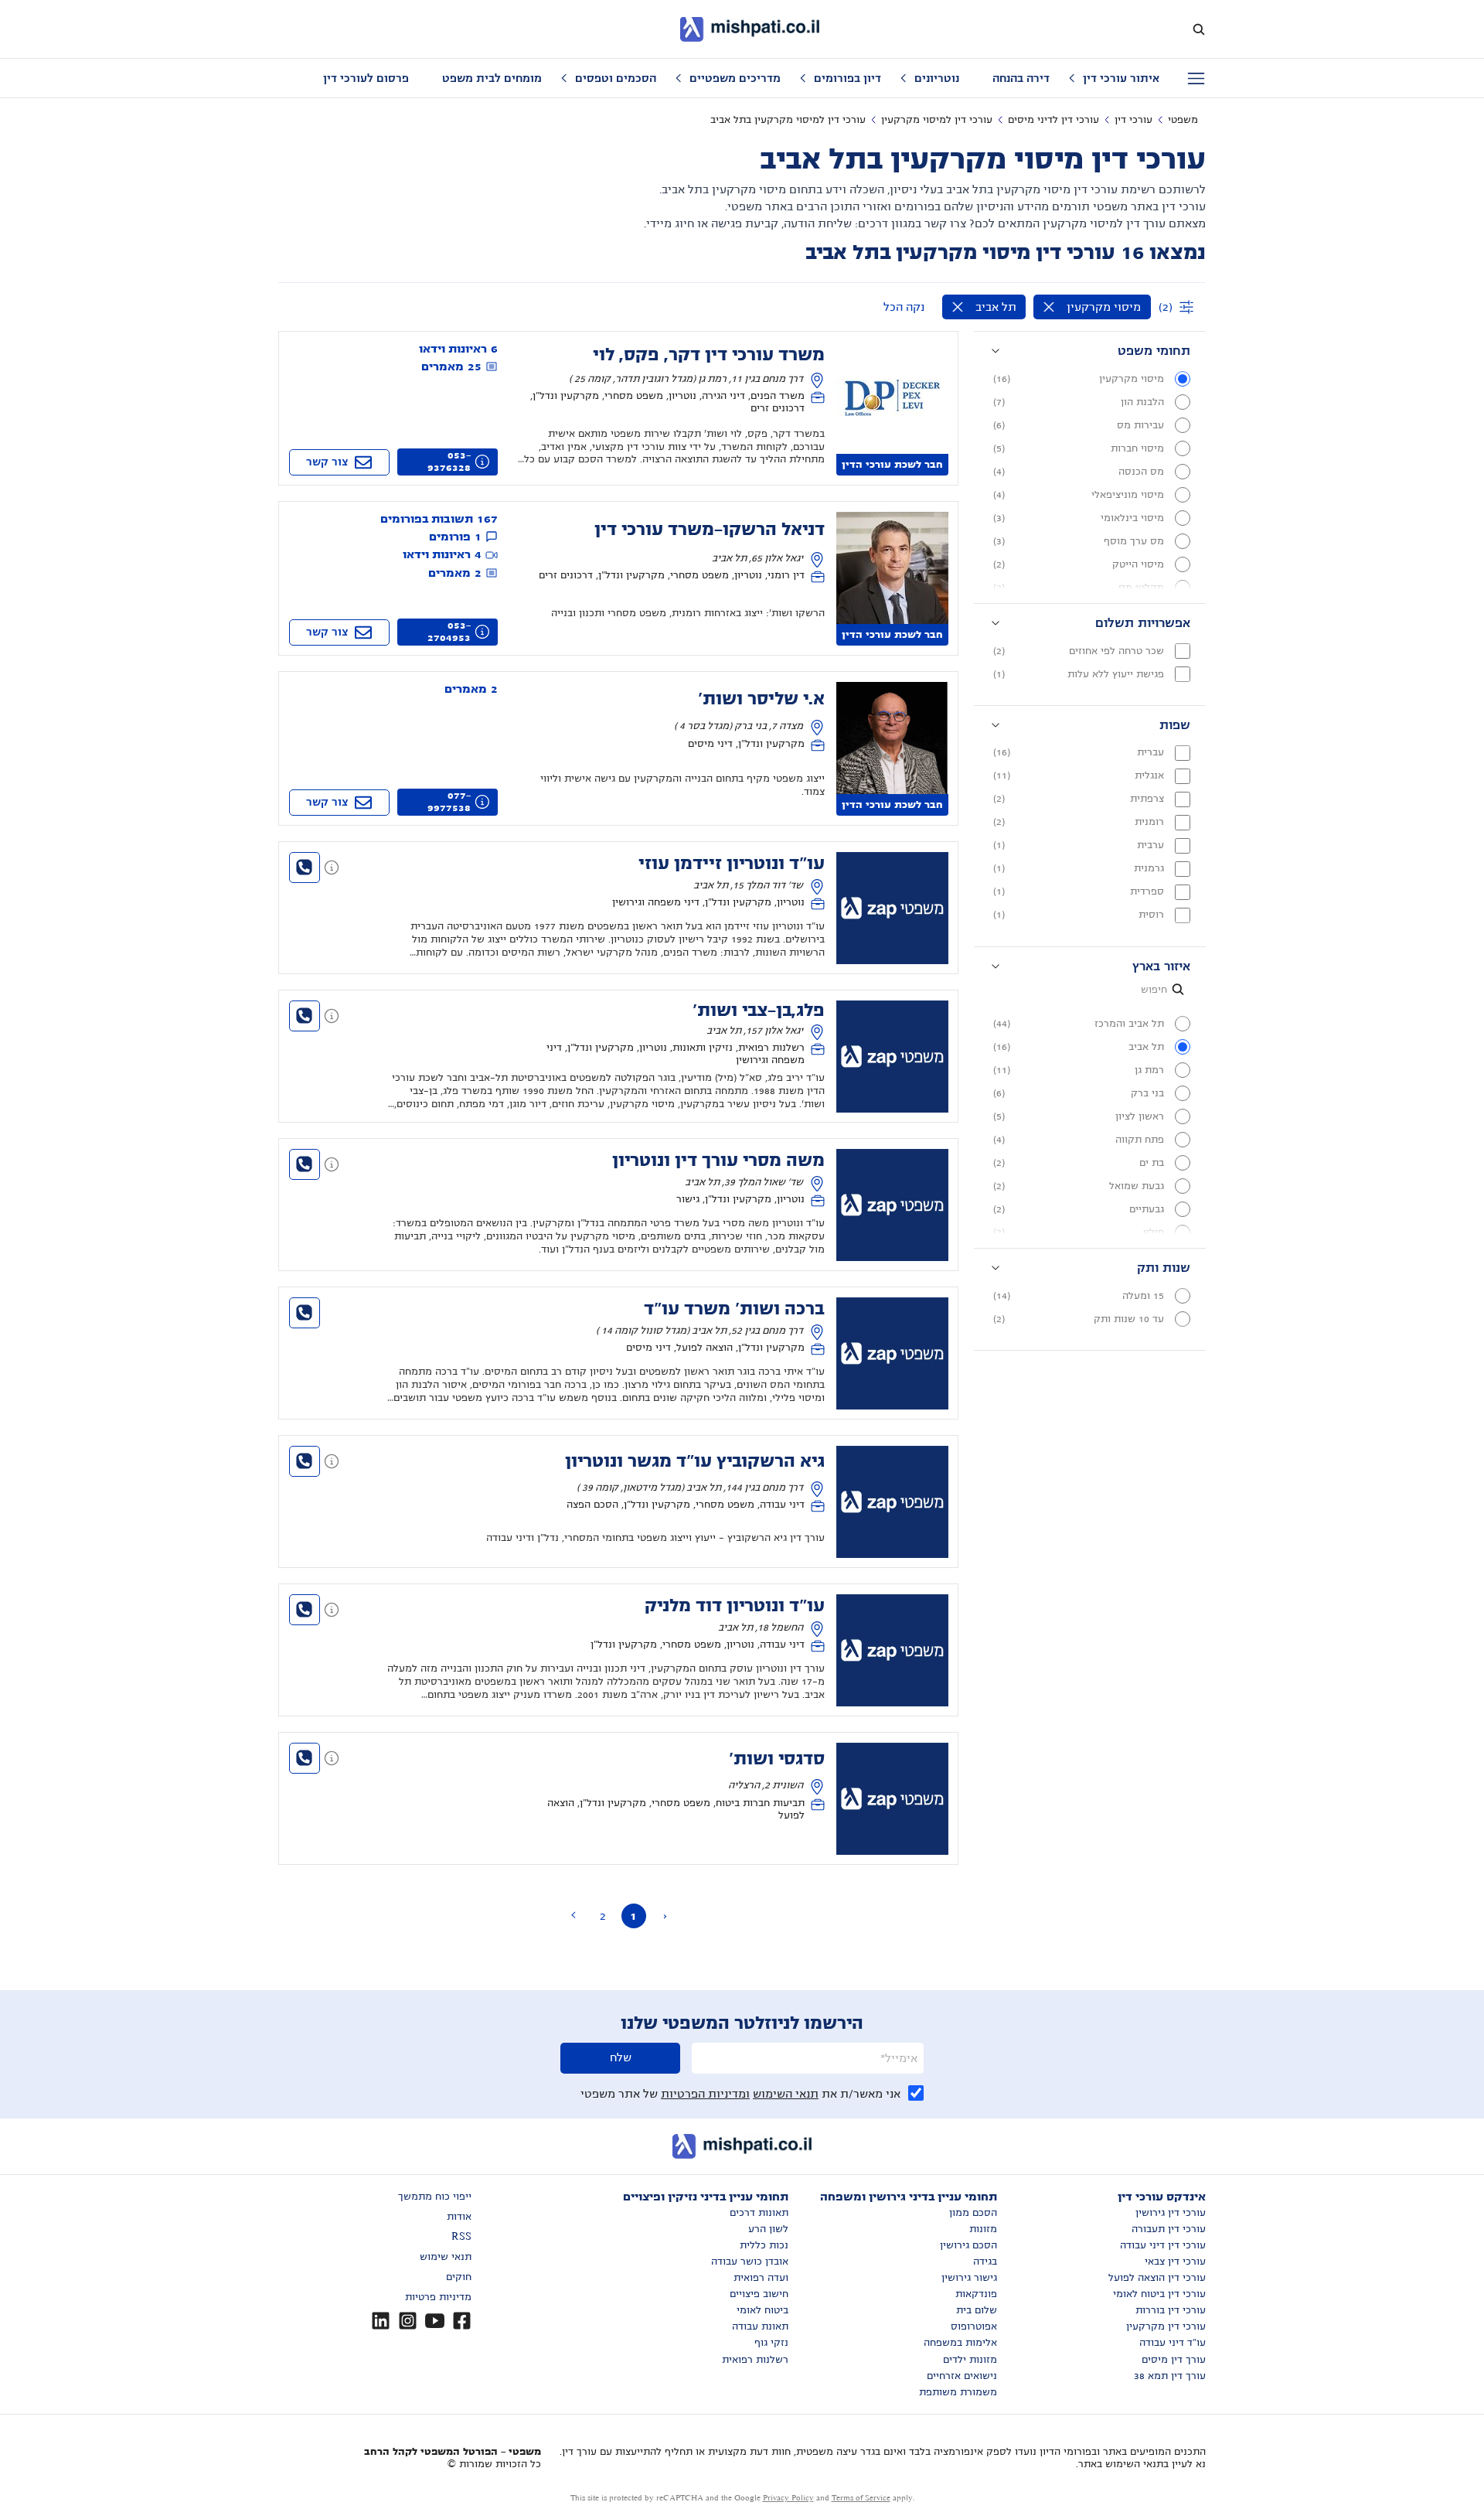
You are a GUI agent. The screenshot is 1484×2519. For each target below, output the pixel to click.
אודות (459, 2217)
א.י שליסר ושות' (761, 699)
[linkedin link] (381, 2321)
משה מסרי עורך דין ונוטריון (718, 1161)
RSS (461, 2237)
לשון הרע (768, 2229)
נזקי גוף (771, 2343)
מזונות (983, 2229)
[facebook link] (462, 2321)
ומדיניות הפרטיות (705, 2094)
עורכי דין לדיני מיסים (1053, 120)
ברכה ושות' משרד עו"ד (734, 1309)
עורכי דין (1133, 120)
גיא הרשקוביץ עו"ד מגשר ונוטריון (695, 1461)
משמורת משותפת (958, 2392)
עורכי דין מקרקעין (1166, 2326)
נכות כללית (764, 2245)
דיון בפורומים (848, 78)
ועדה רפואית (761, 2278)
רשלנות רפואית (755, 2360)
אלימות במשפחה (960, 2343)
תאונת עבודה (760, 2326)
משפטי (1183, 120)
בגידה (985, 2262)
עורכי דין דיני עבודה (1163, 2245)
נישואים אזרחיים (962, 2376)
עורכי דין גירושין (1171, 2213)
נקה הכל (904, 307)
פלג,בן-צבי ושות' (759, 1011)
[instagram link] (408, 2321)
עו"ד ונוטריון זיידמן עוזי (732, 864)
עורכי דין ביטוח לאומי (1159, 2294)
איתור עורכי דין (1121, 78)
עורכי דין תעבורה (1169, 2229)
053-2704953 (449, 632)
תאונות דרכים (759, 2213)
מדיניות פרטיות (438, 2297)
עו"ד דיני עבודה (1173, 2343)
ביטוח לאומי (762, 2310)
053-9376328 (449, 462)
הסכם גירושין (968, 2245)
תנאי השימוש (786, 2094)
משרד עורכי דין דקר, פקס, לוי (709, 355)
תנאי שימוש (446, 2257)
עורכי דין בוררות (1171, 2310)
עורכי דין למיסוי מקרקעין (937, 120)
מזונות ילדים (970, 2360)
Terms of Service (861, 2498)
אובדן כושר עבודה (750, 2262)
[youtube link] (435, 2321)
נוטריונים (937, 78)
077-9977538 (449, 802)
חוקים (459, 2277)
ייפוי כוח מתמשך (435, 2197)
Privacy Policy (788, 2498)
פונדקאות (976, 2294)
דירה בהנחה (1021, 78)
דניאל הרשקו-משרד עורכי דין (710, 530)
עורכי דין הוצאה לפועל (1157, 2278)
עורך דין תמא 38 (1170, 2376)
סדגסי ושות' (777, 1759)
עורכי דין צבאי (1175, 2262)
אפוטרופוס (974, 2326)
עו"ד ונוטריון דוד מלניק (735, 1606)
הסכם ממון (973, 2213)
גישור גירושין (969, 2278)
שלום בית (977, 2310)
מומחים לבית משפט (492, 78)
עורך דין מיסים (1174, 2360)
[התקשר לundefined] (305, 868)
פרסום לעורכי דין (366, 78)
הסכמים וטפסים (616, 78)
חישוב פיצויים (759, 2294)
